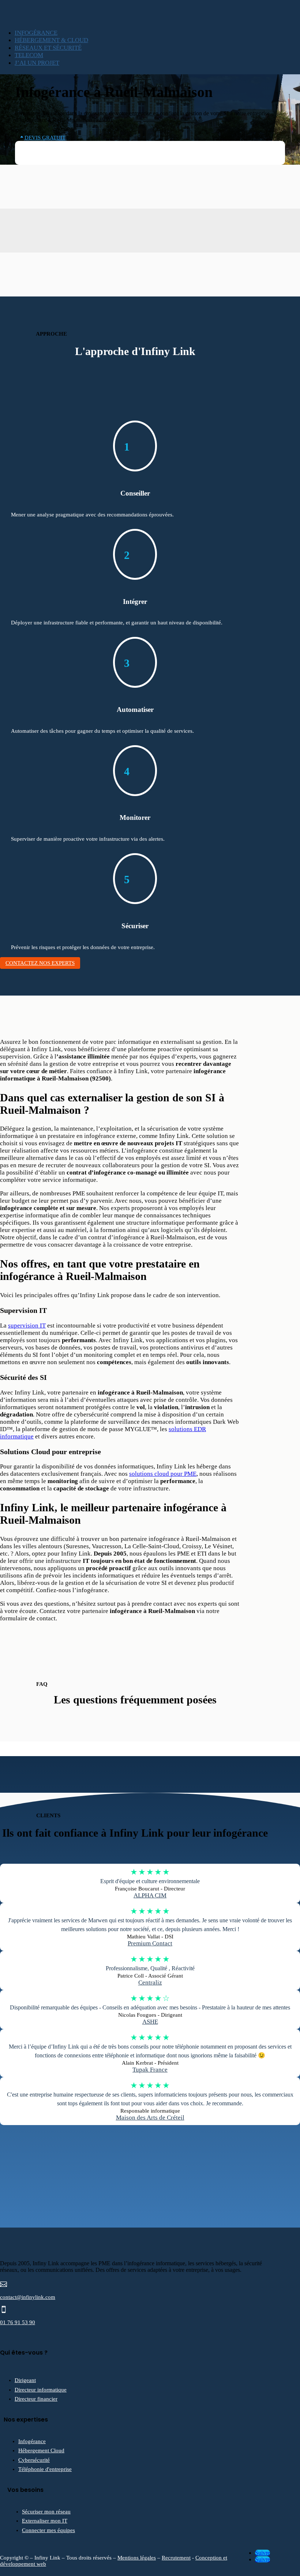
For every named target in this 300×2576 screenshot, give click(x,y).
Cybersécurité (34, 2460)
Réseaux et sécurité (48, 48)
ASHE (150, 2022)
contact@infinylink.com (28, 2297)
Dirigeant (25, 2380)
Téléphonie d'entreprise (45, 2469)
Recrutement (176, 2558)
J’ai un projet (37, 63)
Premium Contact (150, 1943)
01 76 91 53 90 (18, 2322)
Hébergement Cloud (41, 2450)
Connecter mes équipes (48, 2530)
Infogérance (32, 2441)
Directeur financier (36, 2399)
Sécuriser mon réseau (46, 2512)
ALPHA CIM (150, 1895)
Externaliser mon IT (45, 2521)
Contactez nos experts (40, 963)
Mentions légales (137, 2558)
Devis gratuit (45, 138)
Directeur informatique (41, 2390)
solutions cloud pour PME (163, 1474)
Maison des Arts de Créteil (150, 2118)
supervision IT (27, 1326)
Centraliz (150, 1983)
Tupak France (150, 2070)
